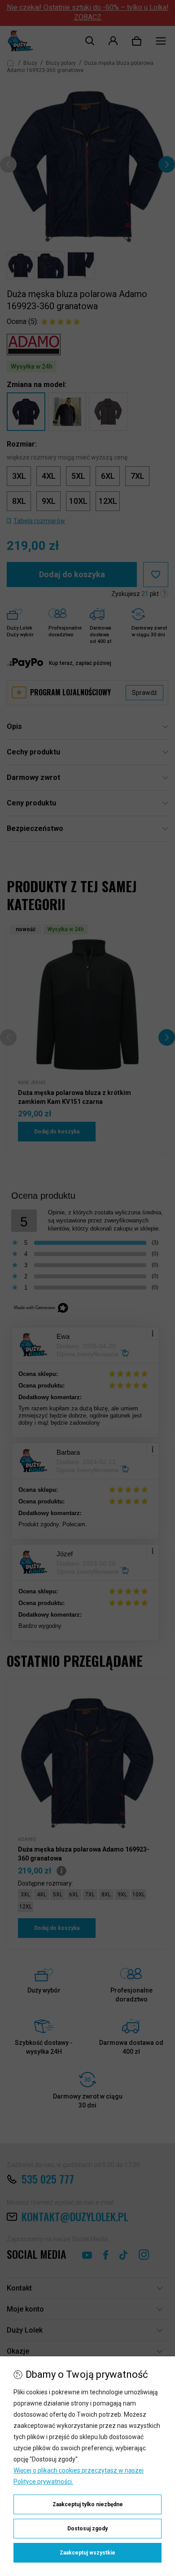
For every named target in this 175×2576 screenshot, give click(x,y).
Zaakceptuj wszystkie (87, 2553)
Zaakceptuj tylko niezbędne (88, 2504)
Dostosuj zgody (87, 2529)
